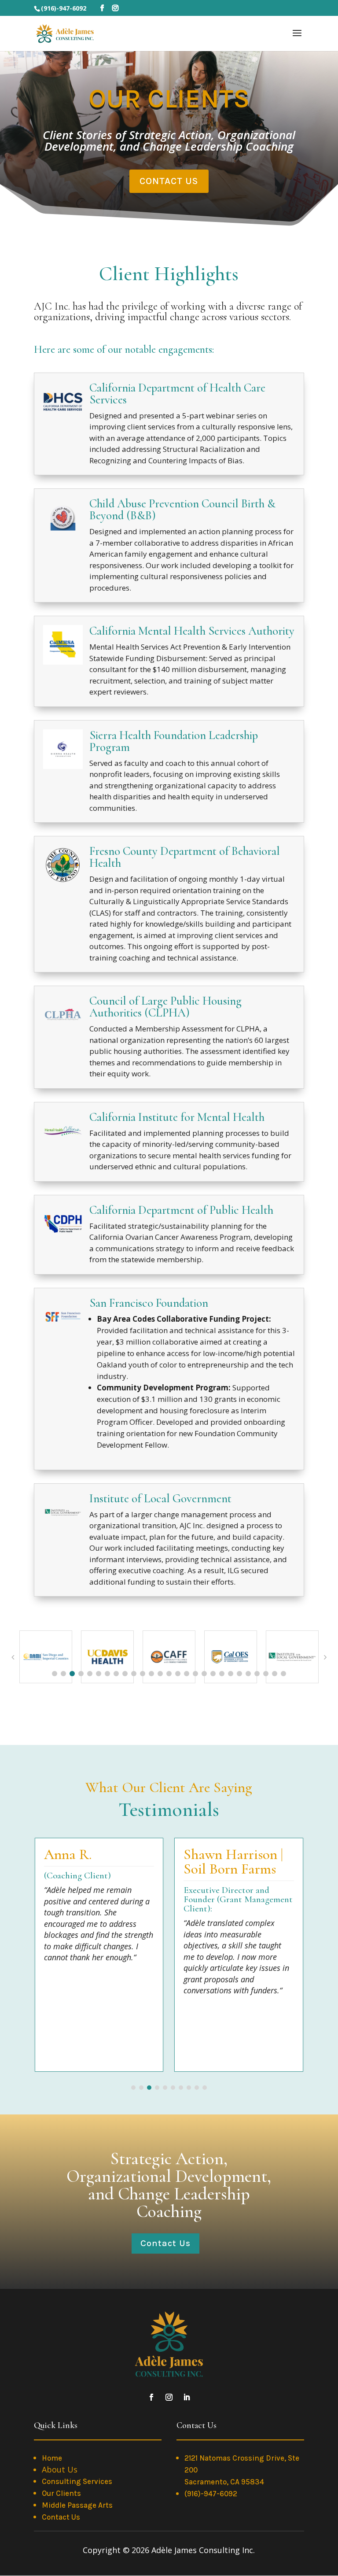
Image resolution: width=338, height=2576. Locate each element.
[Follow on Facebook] (151, 2397)
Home (52, 2458)
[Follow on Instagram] (169, 2397)
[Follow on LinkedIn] (187, 2397)
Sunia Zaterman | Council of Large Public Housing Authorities (253, 1876)
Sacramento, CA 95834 (224, 2482)
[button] (55, 1674)
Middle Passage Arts (77, 2505)
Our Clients (61, 2493)
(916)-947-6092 (211, 2494)
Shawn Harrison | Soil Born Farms (114, 1862)
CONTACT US (169, 181)
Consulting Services (77, 2481)
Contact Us (165, 2243)
